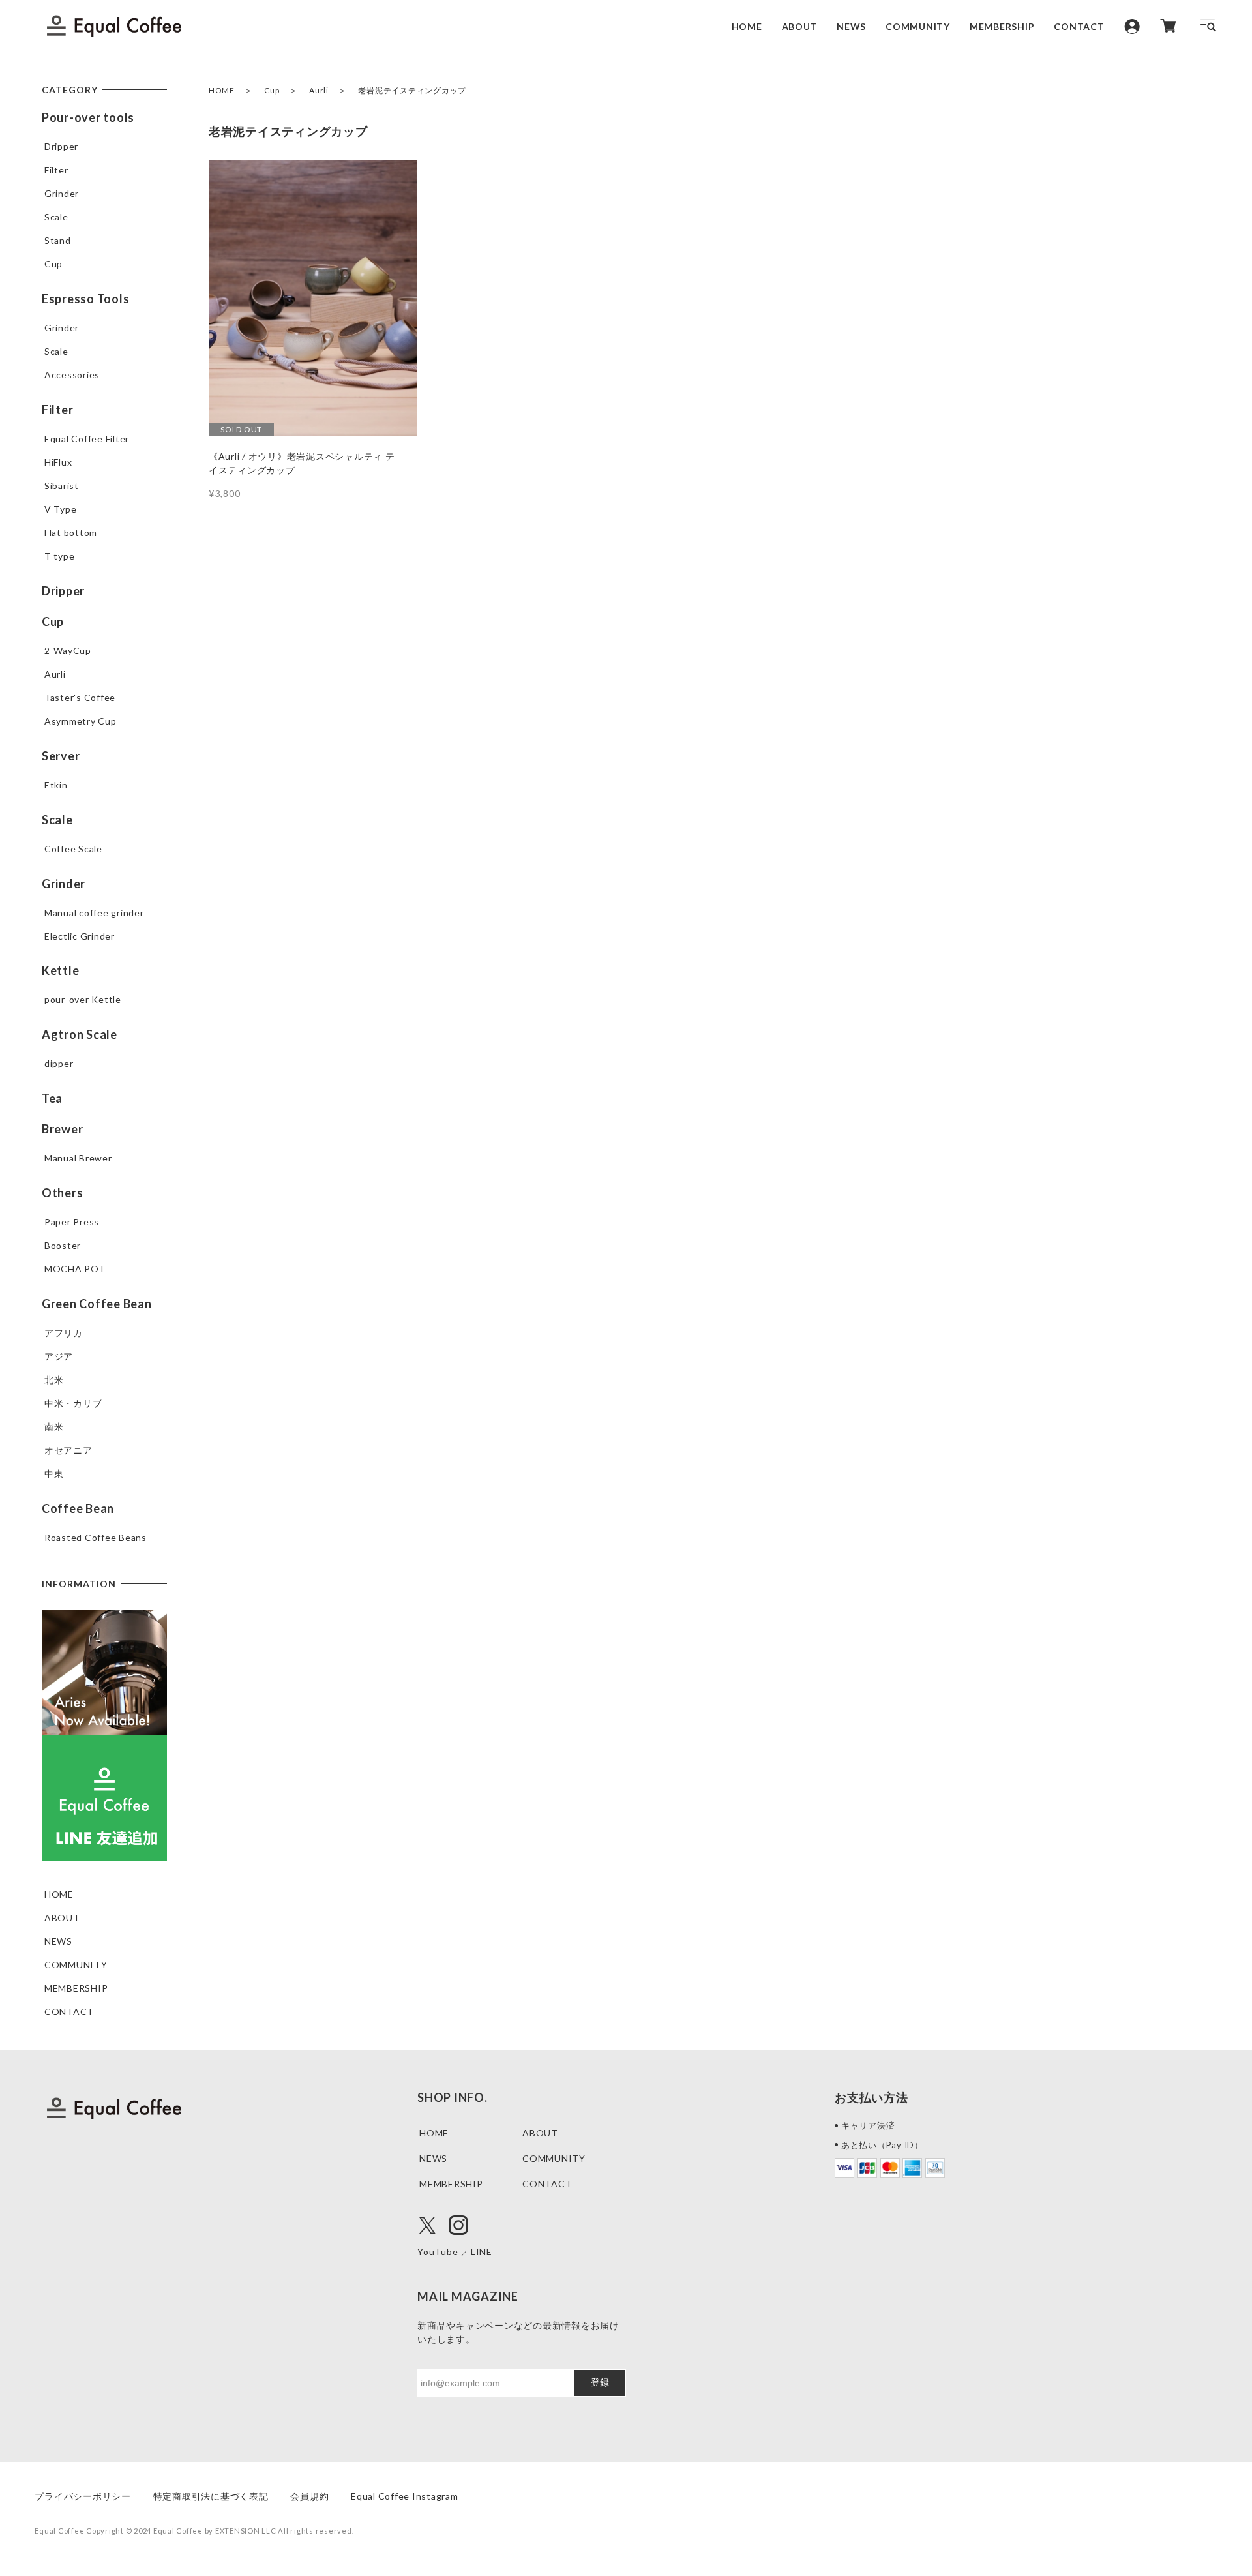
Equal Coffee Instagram (405, 2496)
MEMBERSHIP (1002, 26)
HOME (747, 26)
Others (63, 1193)
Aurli (319, 90)
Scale (56, 217)
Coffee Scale (73, 849)
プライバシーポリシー (83, 2496)
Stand (58, 240)
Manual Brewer (78, 1158)
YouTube (438, 2252)
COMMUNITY (918, 26)
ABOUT (800, 26)
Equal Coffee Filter (87, 439)
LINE (482, 2252)
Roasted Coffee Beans (96, 1537)
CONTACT (1079, 26)
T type (60, 556)
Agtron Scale (80, 1034)
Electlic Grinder (80, 936)
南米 (54, 1427)
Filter (56, 170)
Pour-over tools (88, 117)
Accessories (72, 375)
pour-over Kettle (83, 999)
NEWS (851, 26)
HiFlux (58, 462)
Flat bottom (71, 532)
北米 (54, 1380)
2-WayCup (68, 651)
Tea (52, 1098)
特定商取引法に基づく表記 (211, 2496)
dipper (59, 1063)
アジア (59, 1356)
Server (61, 756)
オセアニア (68, 1450)
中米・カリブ (73, 1403)
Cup (272, 90)
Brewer (63, 1129)
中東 (54, 1474)
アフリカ (64, 1333)
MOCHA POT (75, 1269)
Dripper (61, 146)
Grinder (62, 193)
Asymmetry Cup (81, 721)
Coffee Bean (78, 1508)
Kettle (61, 970)
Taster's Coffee (80, 697)
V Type (61, 509)
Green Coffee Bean (97, 1304)
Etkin (56, 785)
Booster (63, 1245)
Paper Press (72, 1222)
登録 (600, 2382)
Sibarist (62, 486)
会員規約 (309, 2496)
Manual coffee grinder (94, 913)
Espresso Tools (86, 299)
